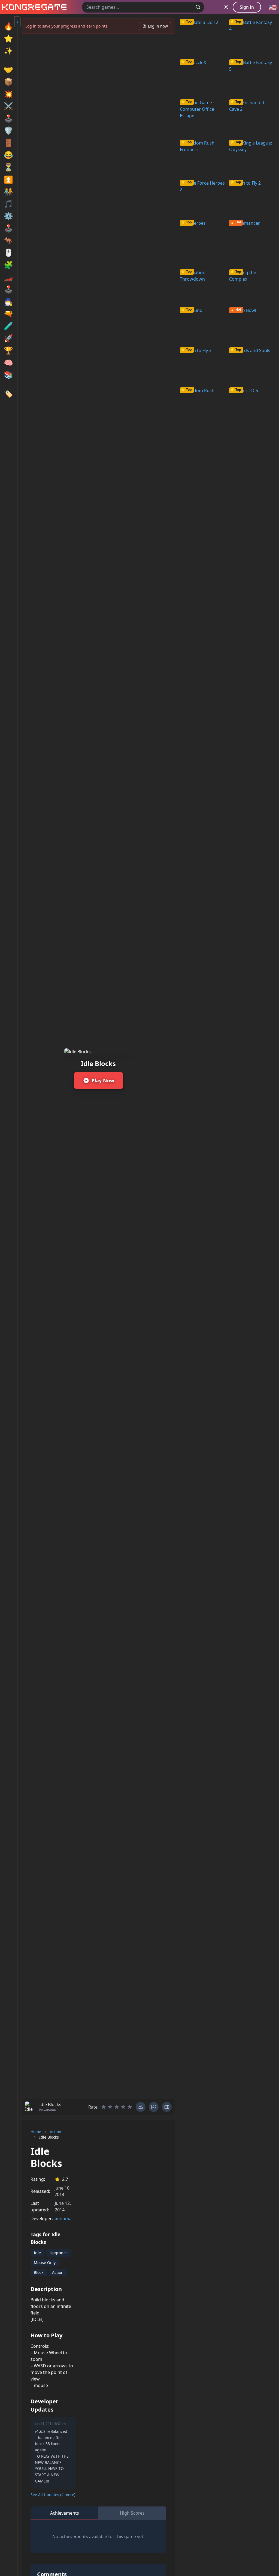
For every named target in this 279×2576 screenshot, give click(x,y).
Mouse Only (45, 2263)
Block (39, 2272)
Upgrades (59, 2253)
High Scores (132, 2513)
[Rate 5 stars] (130, 2107)
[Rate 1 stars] (104, 2107)
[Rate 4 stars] (123, 2107)
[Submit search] (198, 7)
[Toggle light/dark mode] (226, 7)
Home (36, 2132)
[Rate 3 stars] (117, 2107)
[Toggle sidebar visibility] (17, 22)
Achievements (65, 2513)
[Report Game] (154, 2107)
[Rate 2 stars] (110, 2107)
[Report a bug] (141, 2107)
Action (56, 2132)
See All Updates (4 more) (53, 2495)
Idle (37, 2253)
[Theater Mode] (167, 2107)
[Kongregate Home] (33, 7)
